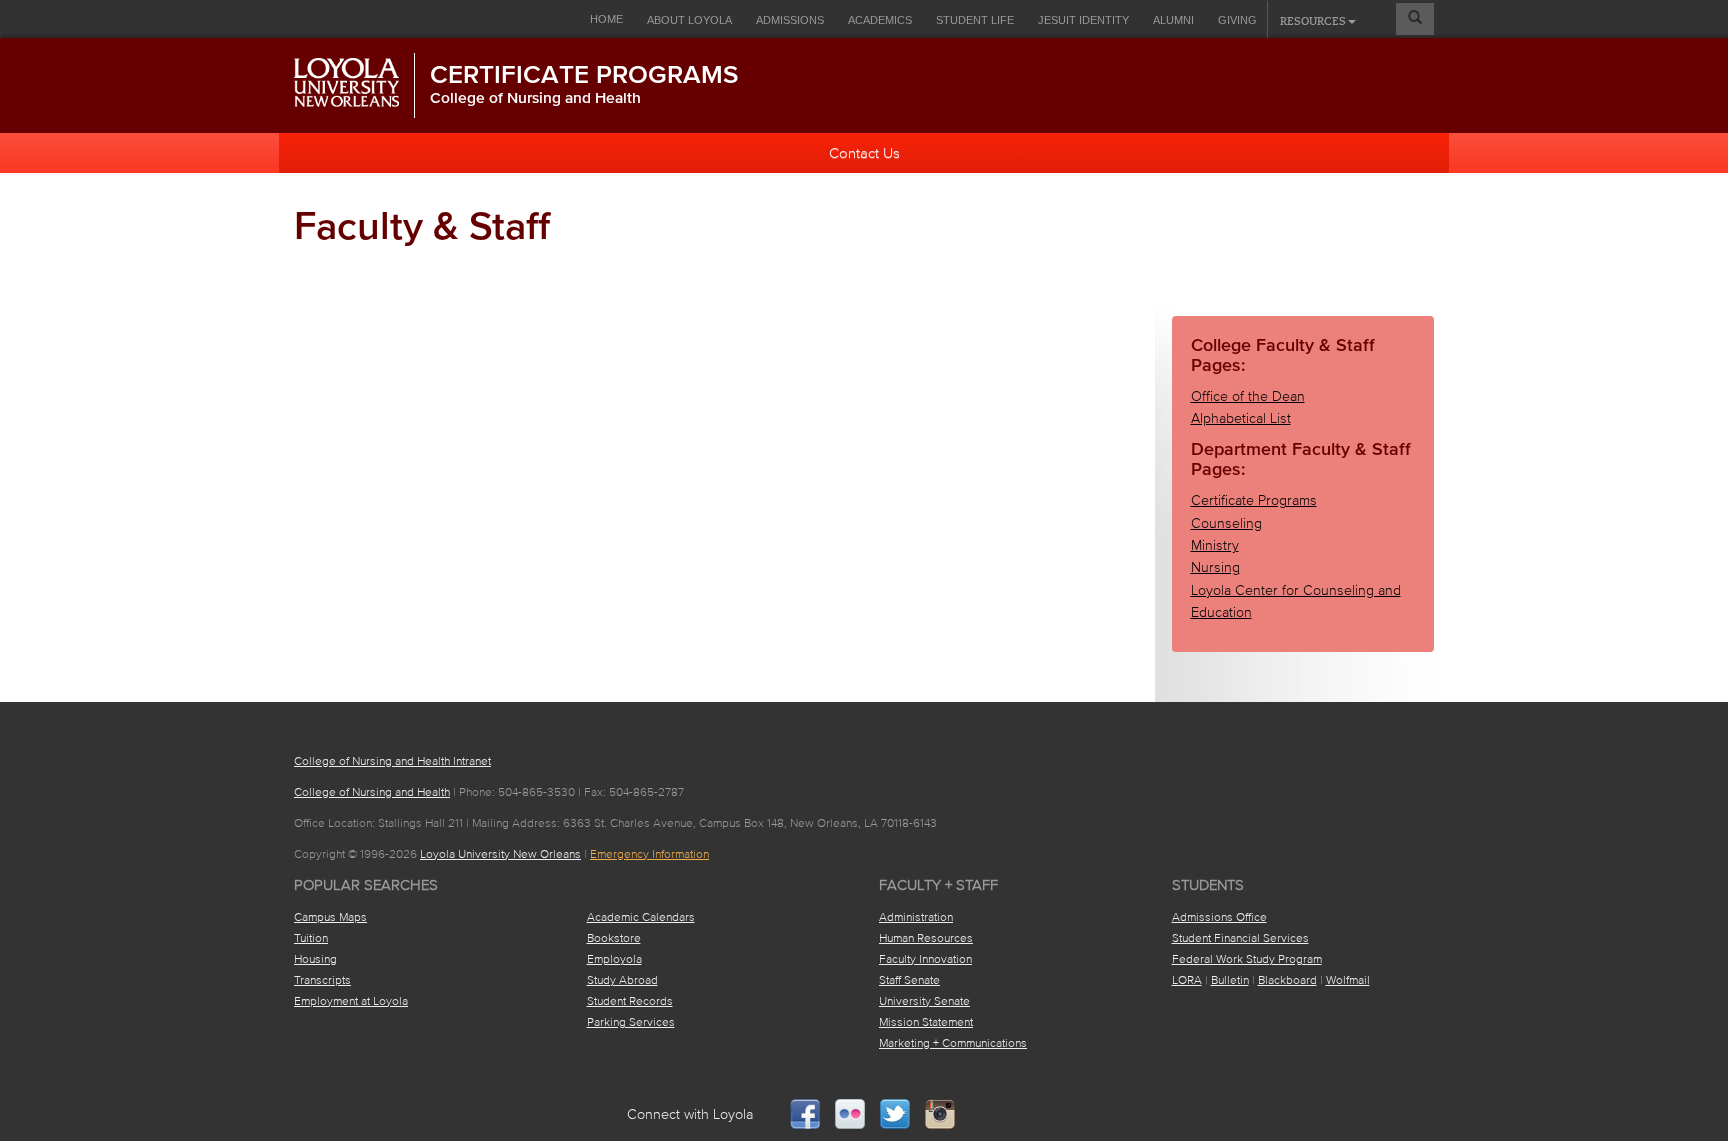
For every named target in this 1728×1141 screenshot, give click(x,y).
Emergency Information (649, 853)
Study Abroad (622, 979)
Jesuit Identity (1083, 20)
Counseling (1226, 523)
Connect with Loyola (690, 1114)
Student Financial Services (1240, 937)
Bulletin (1230, 979)
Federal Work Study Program (1247, 958)
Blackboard (1287, 979)
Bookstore (614, 937)
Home (606, 19)
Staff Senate (909, 979)
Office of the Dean (1248, 396)
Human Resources (926, 937)
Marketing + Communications (953, 1042)
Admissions (790, 20)
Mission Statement (926, 1021)
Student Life (975, 20)
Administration (916, 916)
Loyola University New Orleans (500, 853)
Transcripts (322, 979)
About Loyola (689, 20)
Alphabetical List (1241, 418)
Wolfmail (1348, 979)
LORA (1187, 979)
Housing (315, 958)
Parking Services (631, 1021)
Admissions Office (1219, 916)
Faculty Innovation (925, 958)
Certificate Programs (584, 74)
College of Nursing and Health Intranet (392, 760)
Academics (880, 20)
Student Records (630, 1000)
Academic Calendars (641, 916)
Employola (614, 958)
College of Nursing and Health (535, 97)
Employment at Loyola (351, 1000)
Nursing (1215, 567)
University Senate (924, 1000)
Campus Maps (330, 916)
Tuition (311, 937)
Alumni (1173, 20)
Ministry (1215, 545)
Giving (1237, 20)
